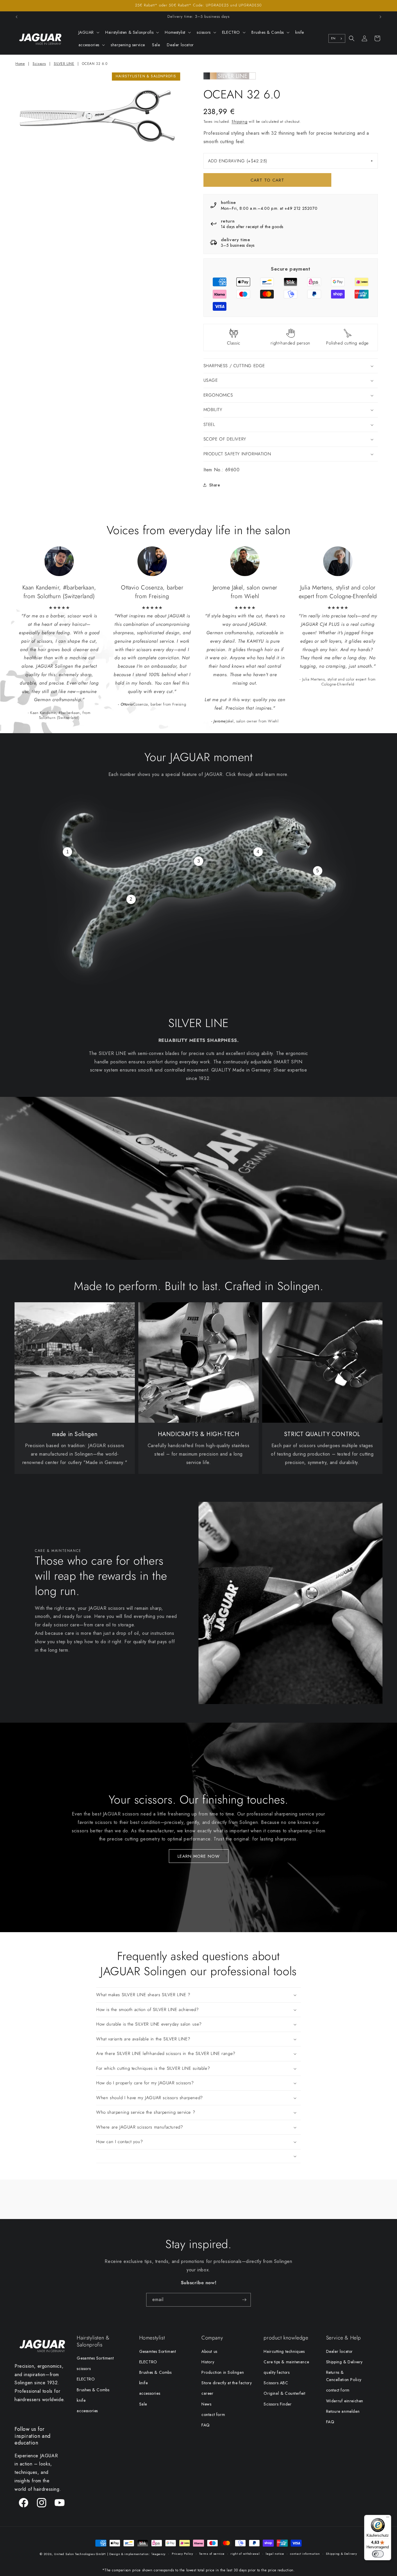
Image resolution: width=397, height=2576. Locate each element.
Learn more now (199, 1856)
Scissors (39, 64)
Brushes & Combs (93, 2390)
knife (81, 2400)
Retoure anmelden (343, 2411)
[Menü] (388, 2518)
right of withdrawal (245, 2554)
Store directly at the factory (227, 2383)
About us (209, 2351)
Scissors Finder (278, 2404)
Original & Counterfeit (284, 2393)
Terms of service (212, 2554)
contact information (305, 2554)
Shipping (240, 122)
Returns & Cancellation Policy (344, 2376)
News (206, 2404)
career (208, 2393)
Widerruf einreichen (345, 2401)
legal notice (275, 2554)
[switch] (378, 2554)
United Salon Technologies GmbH (80, 2554)
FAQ (206, 2425)
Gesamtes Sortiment (95, 2358)
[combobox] (337, 38)
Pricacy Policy (183, 2554)
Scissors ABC (276, 2383)
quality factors (277, 2372)
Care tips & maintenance (286, 2362)
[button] (88, 32)
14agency (159, 2554)
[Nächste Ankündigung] (380, 17)
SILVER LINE (64, 64)
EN (333, 38)
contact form (213, 2415)
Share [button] (215, 485)
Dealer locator (339, 2351)
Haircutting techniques (284, 2351)
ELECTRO (86, 2379)
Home (20, 64)
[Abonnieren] (244, 2300)
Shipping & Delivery (344, 2362)
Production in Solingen (223, 2372)
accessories (87, 2411)
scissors (84, 2369)
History (208, 2362)
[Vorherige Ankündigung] (17, 17)
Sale (143, 2404)
